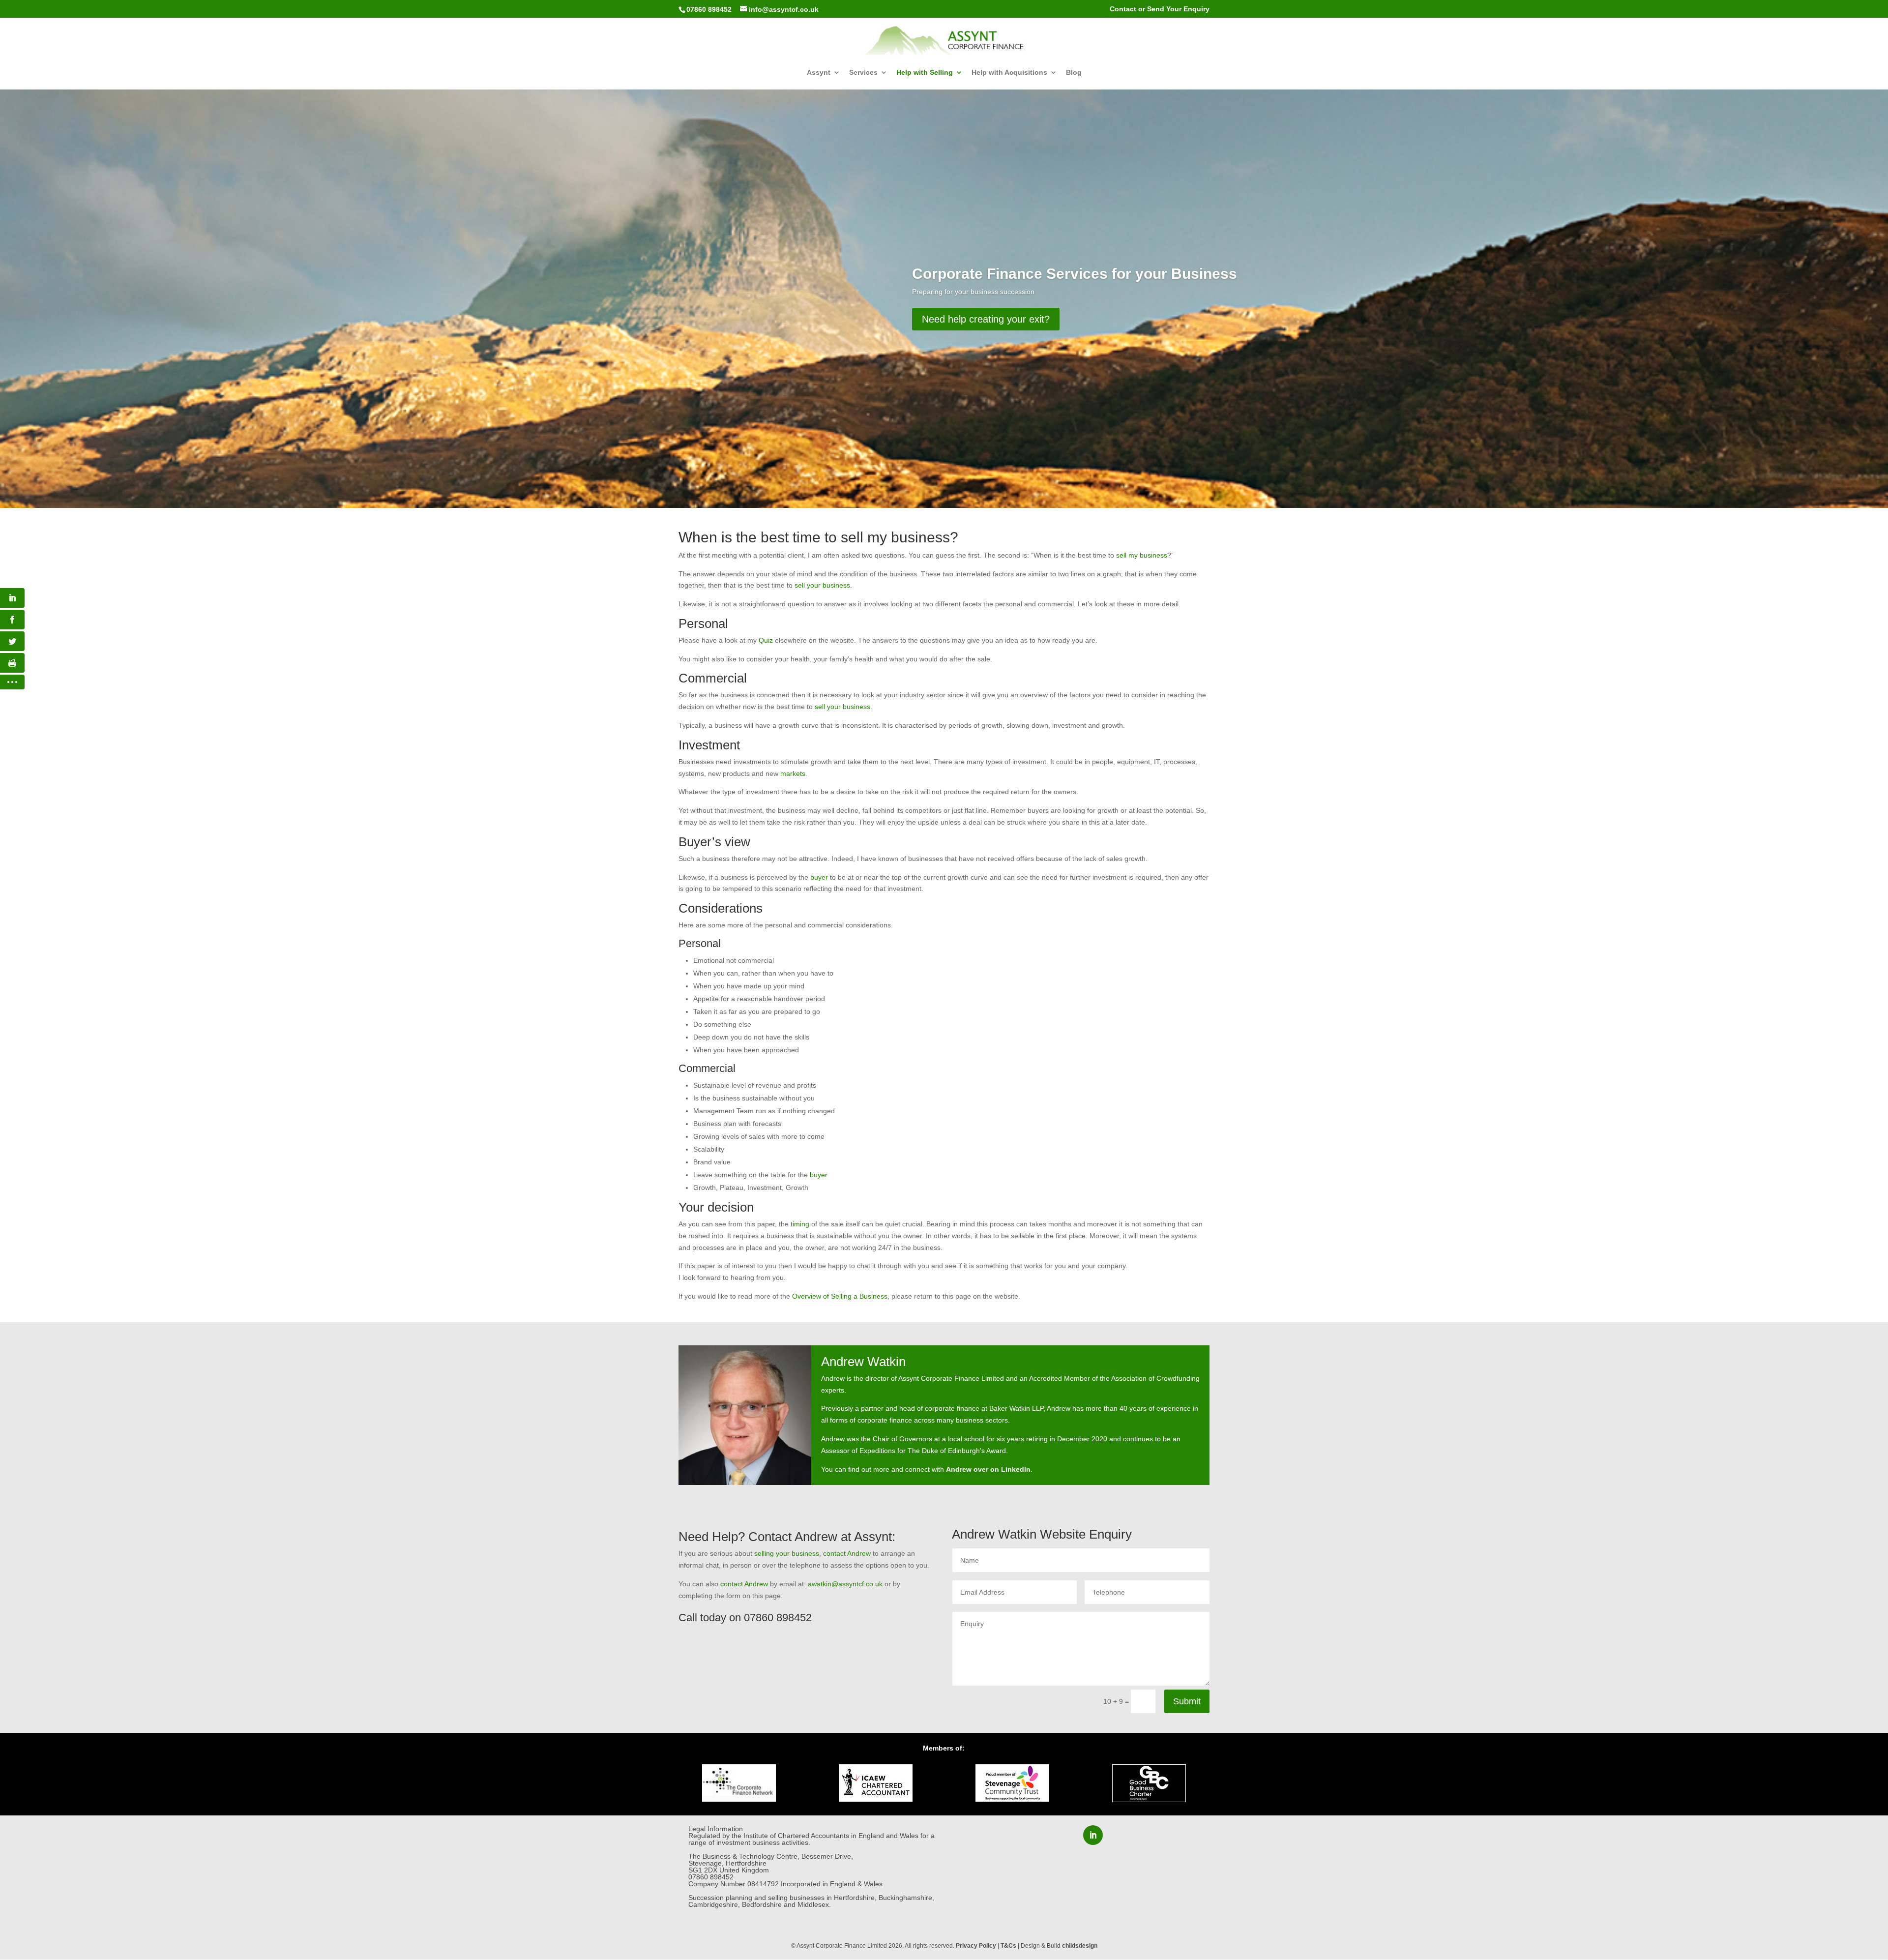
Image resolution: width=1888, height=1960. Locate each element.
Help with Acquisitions (1009, 73)
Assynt (819, 73)
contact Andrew (847, 1553)
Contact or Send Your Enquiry (1160, 9)
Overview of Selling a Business (840, 1296)
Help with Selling (925, 73)
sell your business (822, 585)
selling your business (787, 1553)
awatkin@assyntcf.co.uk (845, 1584)
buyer (819, 877)
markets (793, 773)
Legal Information (716, 1829)
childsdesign (1080, 1946)
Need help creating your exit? (986, 319)
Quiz (766, 640)
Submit (1187, 1701)
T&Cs (1008, 1946)
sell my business (1142, 555)
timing (800, 1224)
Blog (1074, 73)
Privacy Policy (976, 1946)
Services (863, 73)
